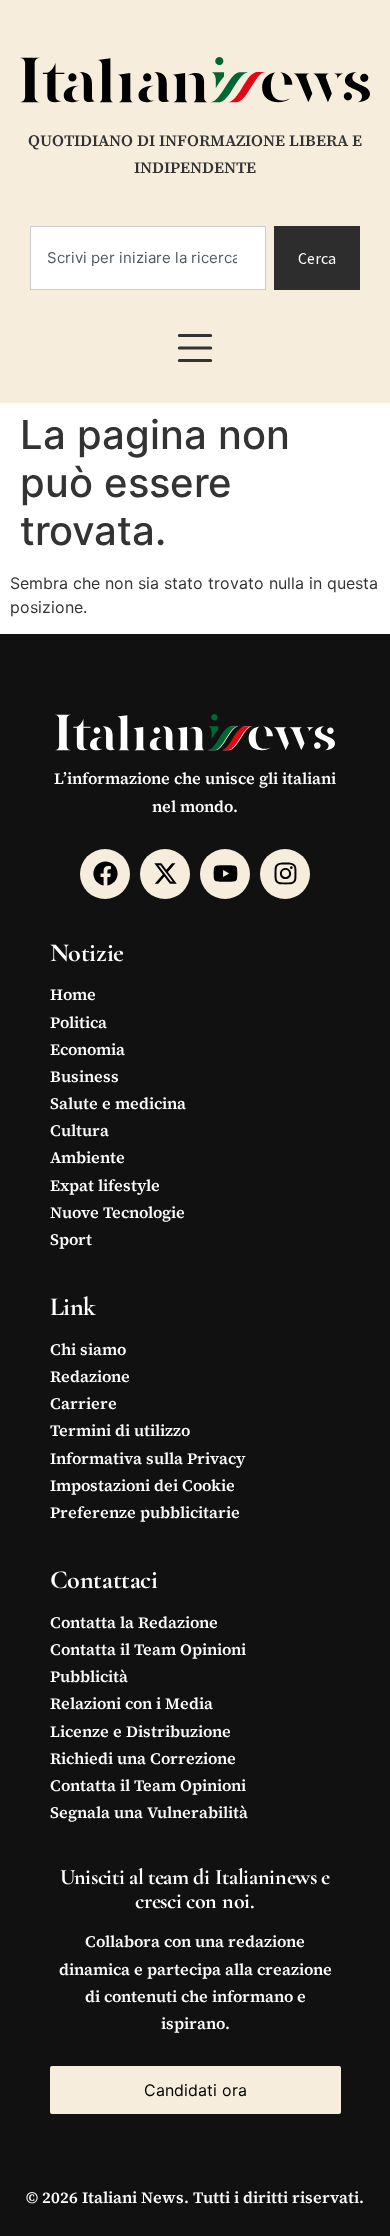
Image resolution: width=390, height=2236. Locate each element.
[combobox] (148, 258)
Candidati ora (195, 2090)
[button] (195, 348)
